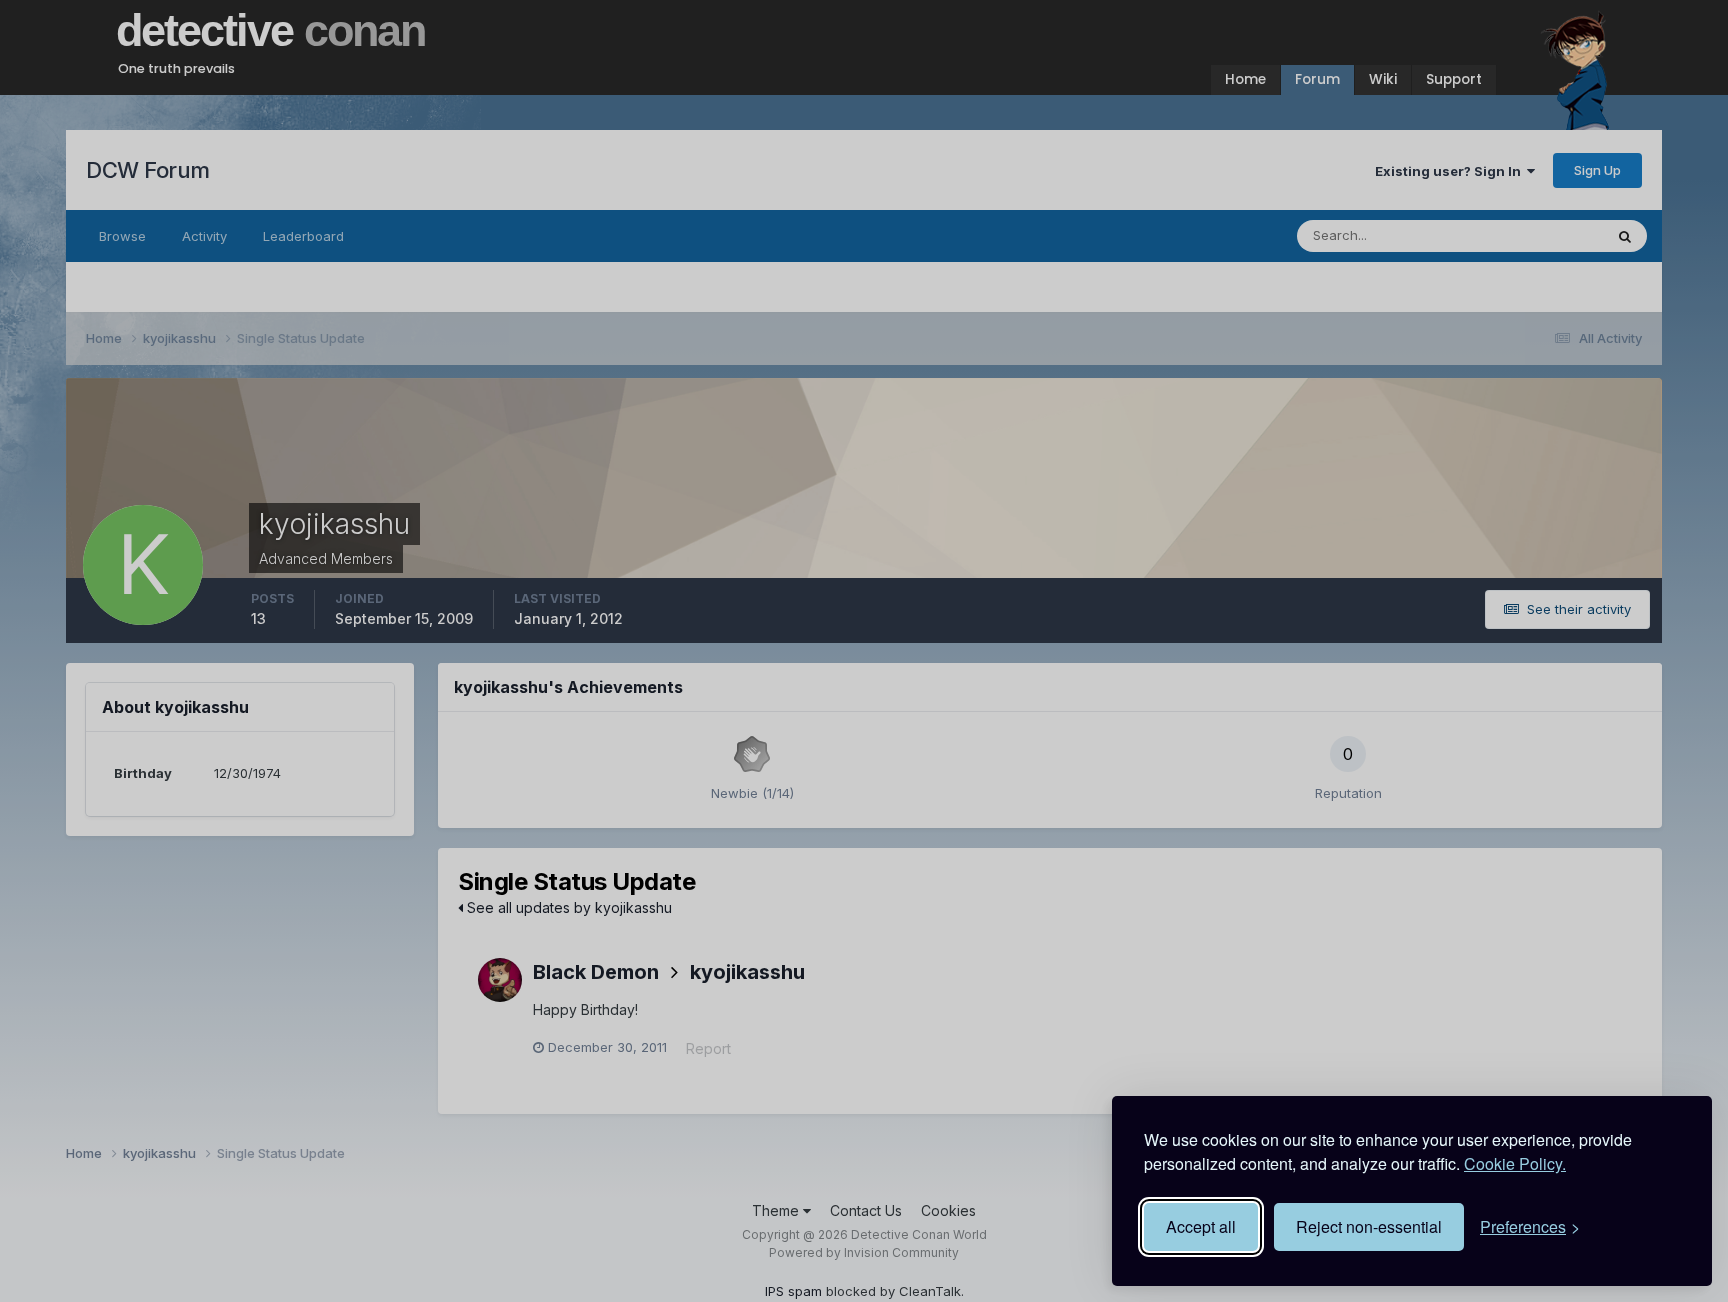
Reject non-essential (1369, 1226)
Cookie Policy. (1515, 1163)
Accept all (1201, 1226)
